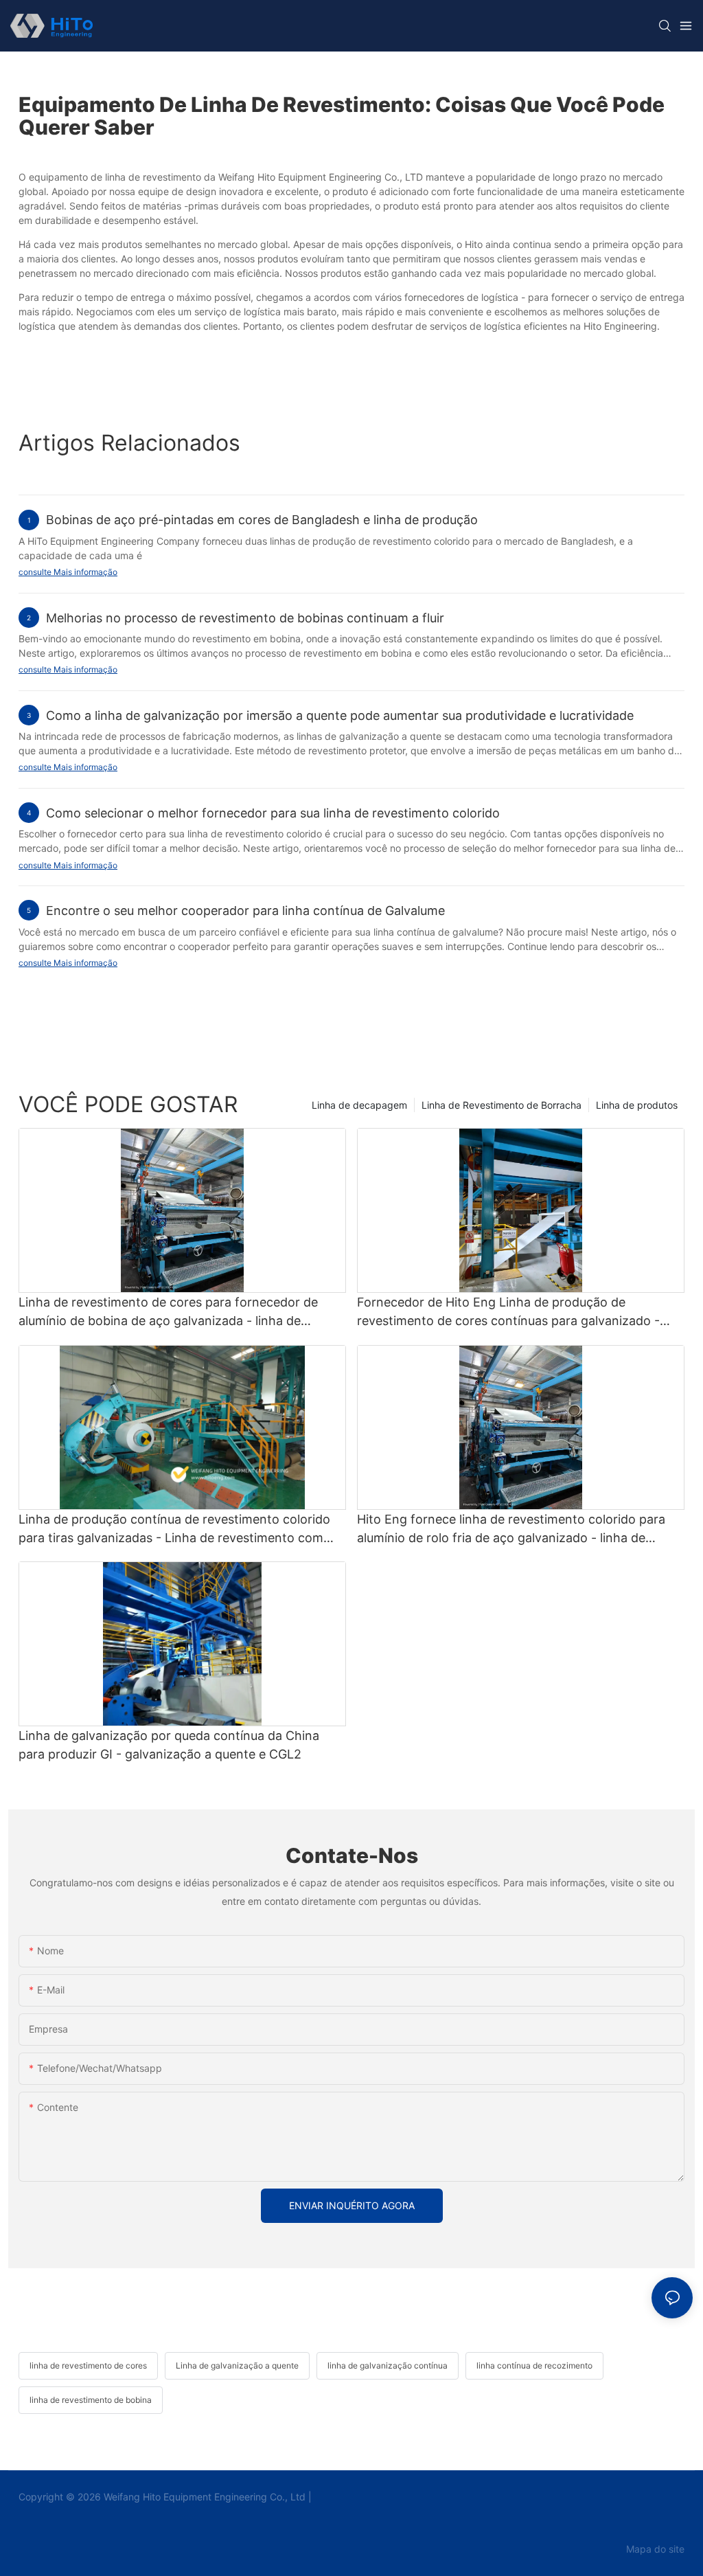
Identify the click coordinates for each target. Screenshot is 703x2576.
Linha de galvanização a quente (237, 2365)
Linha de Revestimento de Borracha (502, 1105)
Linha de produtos (637, 1105)
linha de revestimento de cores (88, 2365)
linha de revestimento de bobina (91, 2400)
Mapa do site (654, 2549)
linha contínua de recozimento (534, 2365)
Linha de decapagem (359, 1105)
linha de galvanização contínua (388, 2365)
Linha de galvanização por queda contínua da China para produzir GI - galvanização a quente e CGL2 (169, 1745)
